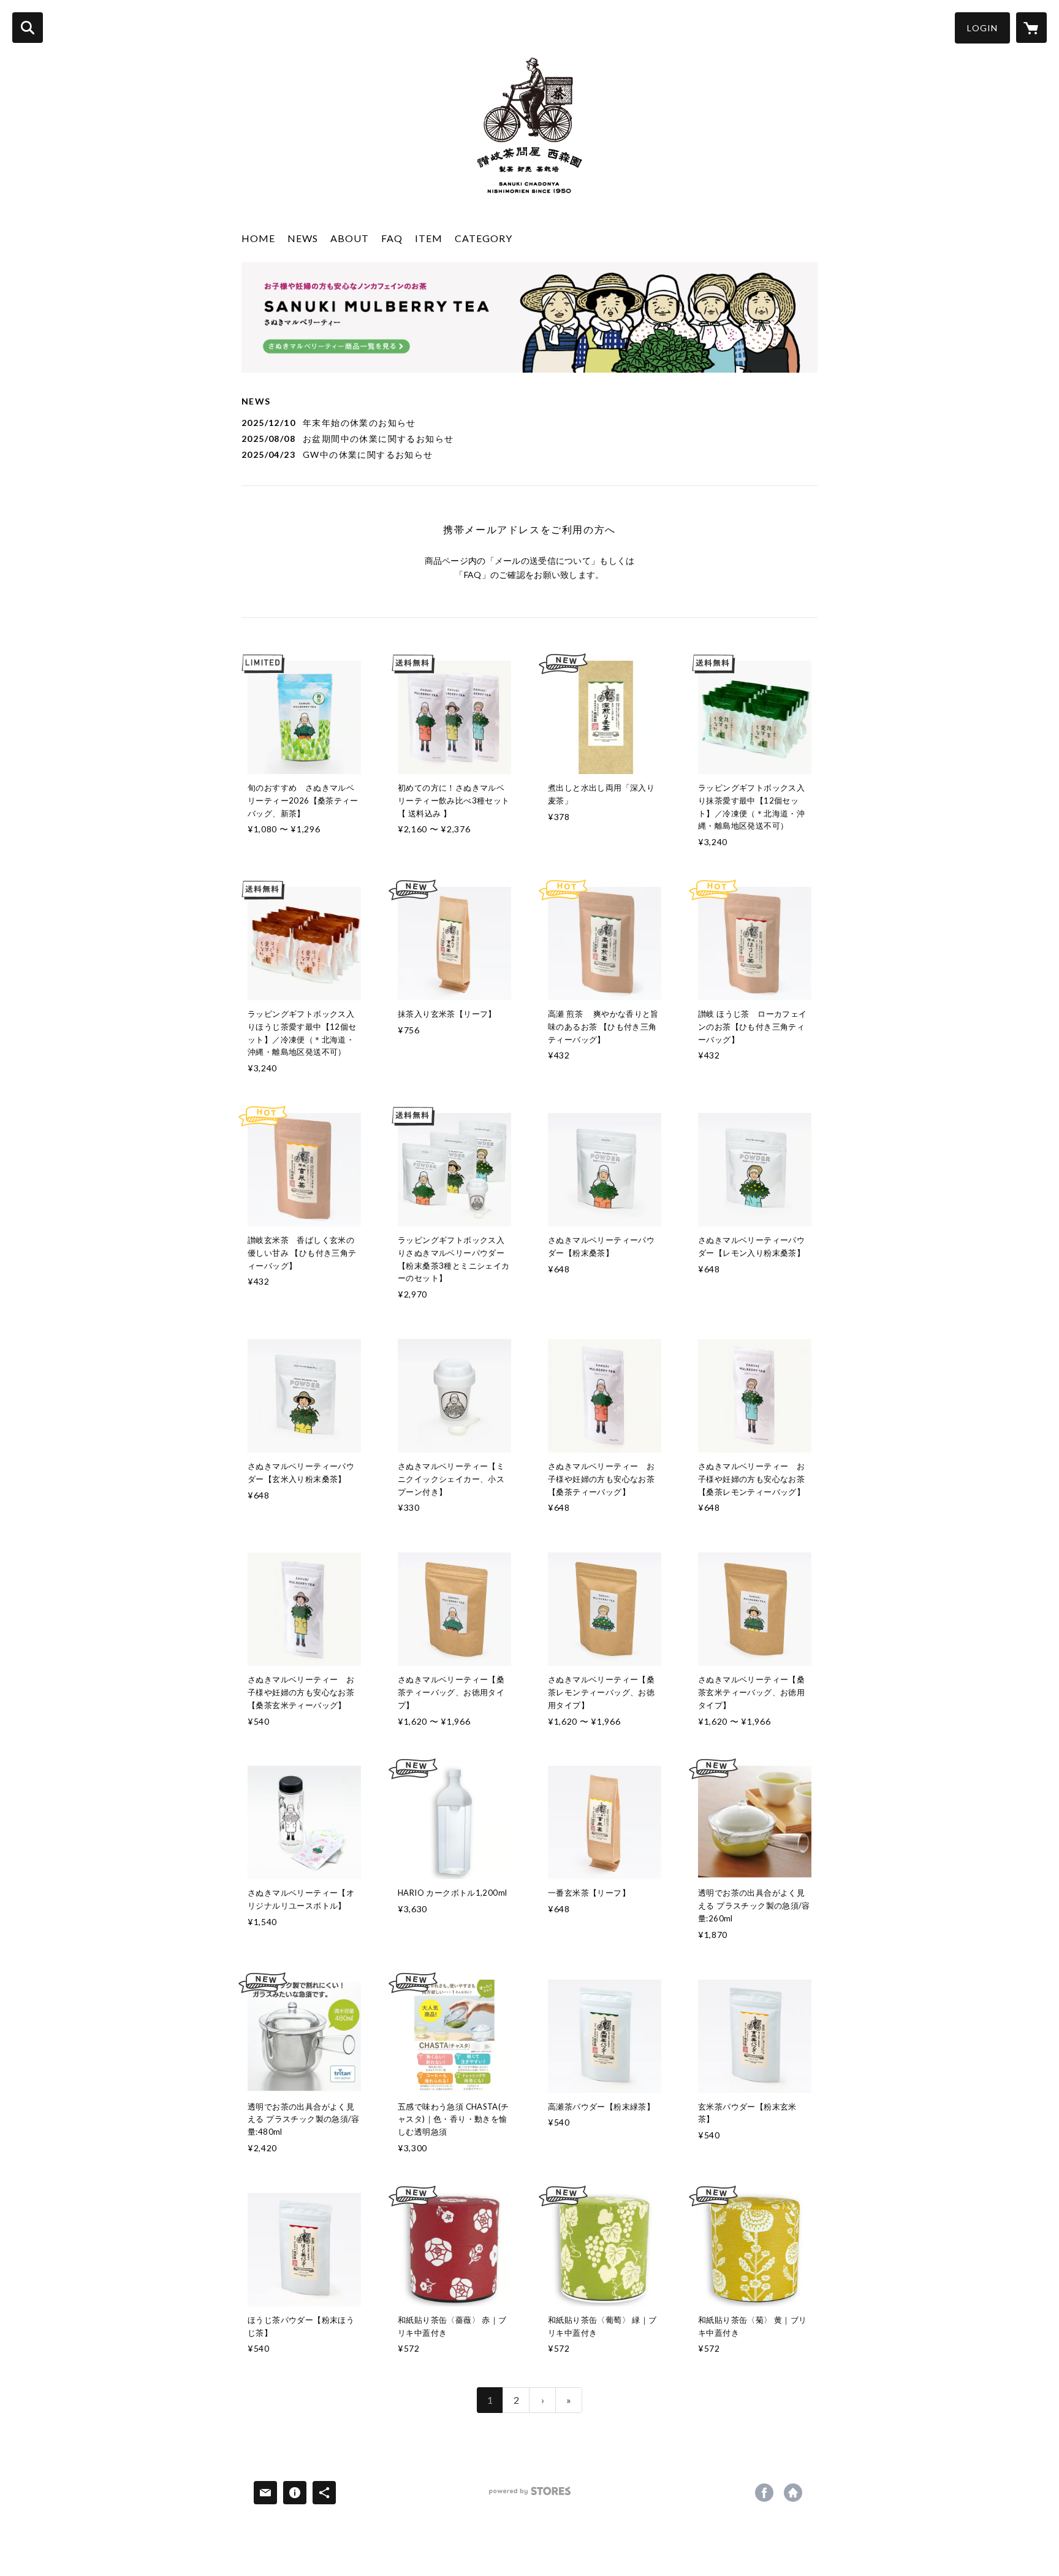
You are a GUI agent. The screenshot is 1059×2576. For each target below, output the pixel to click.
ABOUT (350, 238)
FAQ (392, 238)
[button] (982, 28)
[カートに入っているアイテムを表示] (1031, 28)
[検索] (28, 28)
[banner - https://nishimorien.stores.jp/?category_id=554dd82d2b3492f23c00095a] (529, 317)
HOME (258, 238)
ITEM (429, 238)
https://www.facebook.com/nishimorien (764, 2493)
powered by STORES (530, 2495)
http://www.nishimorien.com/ (793, 2493)
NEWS (303, 238)
